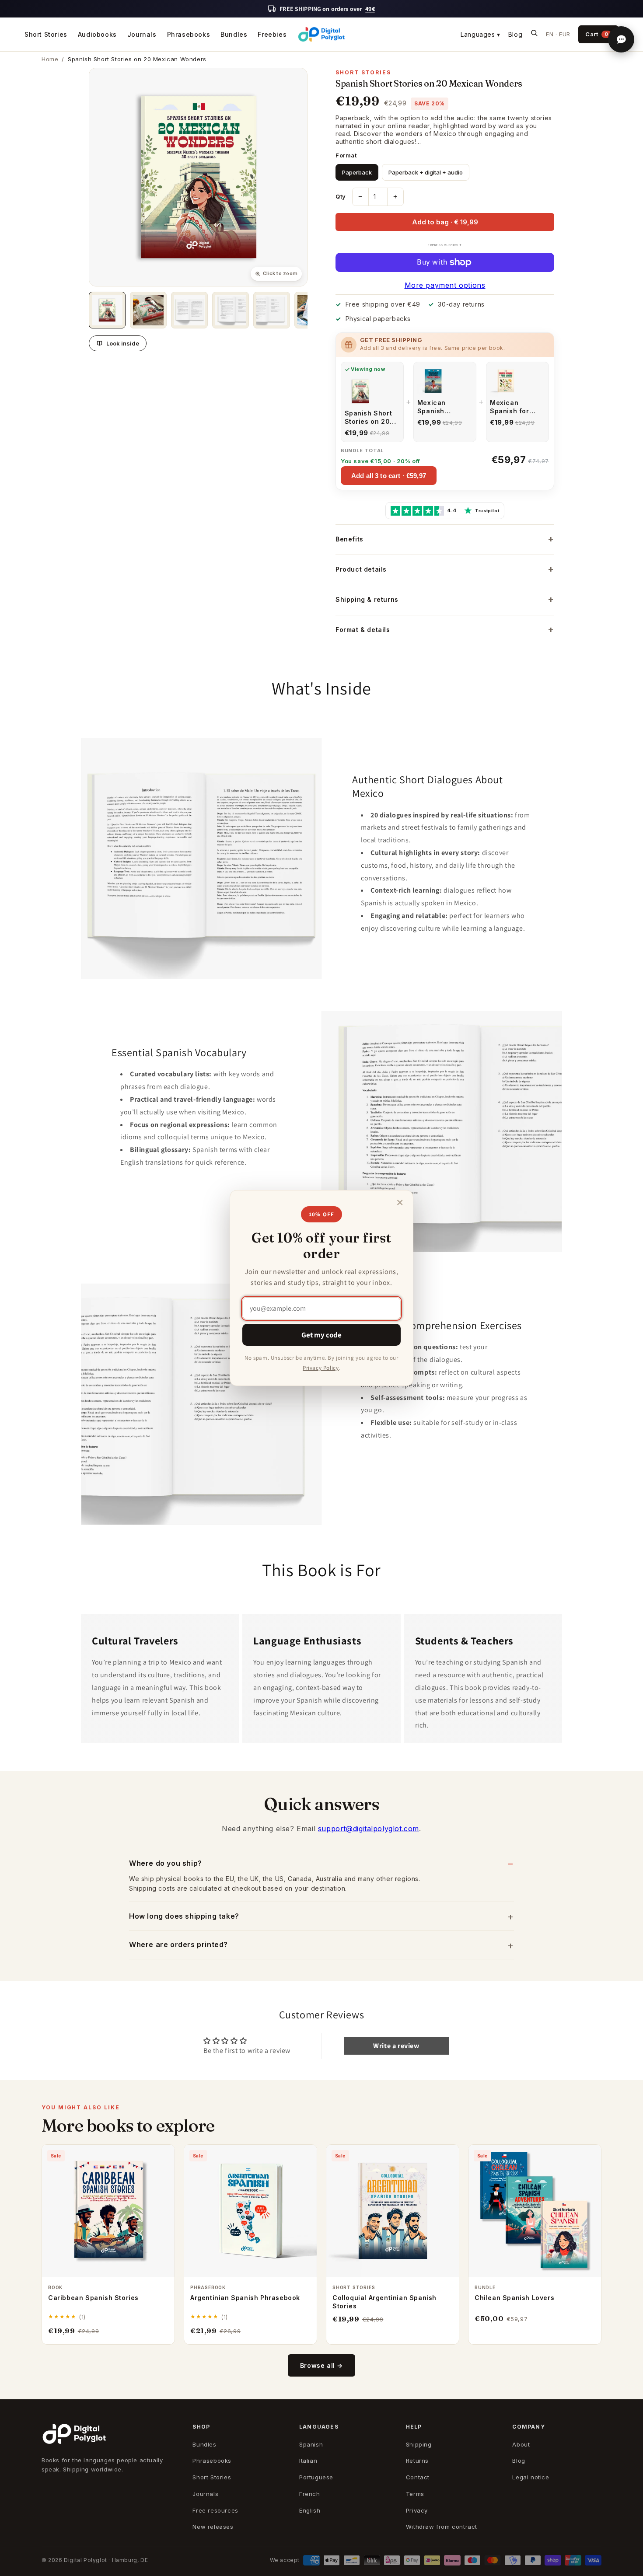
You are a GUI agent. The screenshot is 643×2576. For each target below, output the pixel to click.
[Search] (534, 34)
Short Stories (46, 34)
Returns (417, 2461)
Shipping (419, 2444)
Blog (515, 34)
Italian (308, 2461)
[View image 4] (231, 310)
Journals (142, 34)
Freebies (272, 34)
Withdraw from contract (442, 2527)
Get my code (321, 1335)
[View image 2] (148, 310)
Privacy (417, 2510)
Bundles (234, 34)
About (521, 2444)
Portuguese (316, 2477)
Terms (415, 2494)
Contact (418, 2477)
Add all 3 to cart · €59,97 (389, 476)
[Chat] (621, 39)
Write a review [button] (396, 2046)
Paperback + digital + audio (426, 172)
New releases (213, 2527)
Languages (481, 34)
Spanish (311, 2444)
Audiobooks (97, 34)
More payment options (445, 285)
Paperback (357, 172)
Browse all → (321, 2365)
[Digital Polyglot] (321, 35)
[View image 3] (189, 310)
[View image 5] (272, 310)
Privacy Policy (321, 1368)
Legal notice (531, 2477)
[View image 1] (107, 310)
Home (50, 59)
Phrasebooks (189, 34)
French (310, 2494)
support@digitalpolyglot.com (369, 1829)
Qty (341, 196)
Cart (597, 34)
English (310, 2510)
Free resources (215, 2510)
